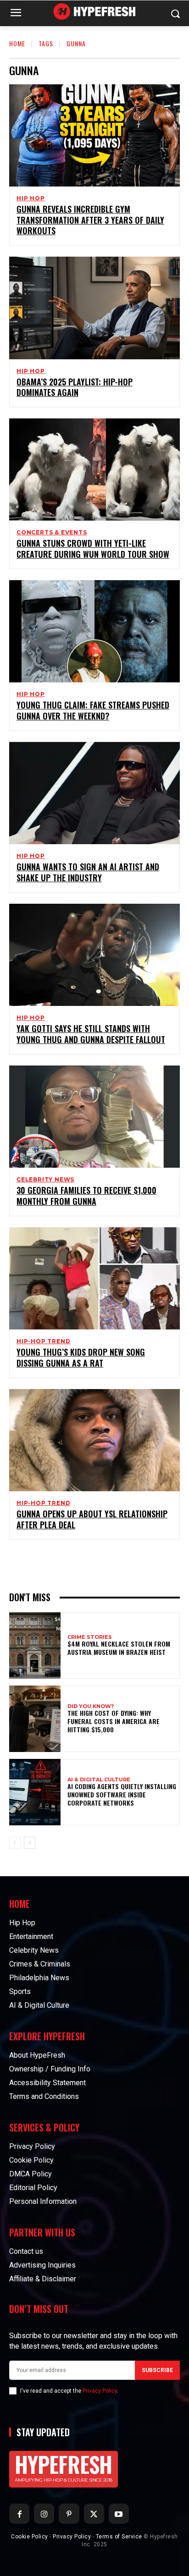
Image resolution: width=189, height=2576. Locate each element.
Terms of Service (119, 2537)
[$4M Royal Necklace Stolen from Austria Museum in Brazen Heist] (35, 1645)
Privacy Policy (100, 2391)
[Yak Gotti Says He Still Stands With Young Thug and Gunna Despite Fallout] (94, 955)
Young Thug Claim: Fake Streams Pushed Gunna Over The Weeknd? (93, 710)
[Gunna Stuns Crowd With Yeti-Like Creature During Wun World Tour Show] (94, 470)
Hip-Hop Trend (43, 1341)
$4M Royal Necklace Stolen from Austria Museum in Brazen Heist (119, 1648)
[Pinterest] (69, 2514)
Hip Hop (31, 198)
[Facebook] (19, 2514)
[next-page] (30, 1843)
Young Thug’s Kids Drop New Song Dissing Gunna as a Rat (81, 1357)
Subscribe (157, 2370)
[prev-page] (15, 1843)
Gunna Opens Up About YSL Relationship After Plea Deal (92, 1519)
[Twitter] (94, 2514)
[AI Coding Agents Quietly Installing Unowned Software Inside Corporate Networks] (35, 1792)
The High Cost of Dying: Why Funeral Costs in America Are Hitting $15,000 (114, 1721)
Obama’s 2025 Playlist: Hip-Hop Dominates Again (75, 387)
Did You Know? (91, 1706)
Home (17, 43)
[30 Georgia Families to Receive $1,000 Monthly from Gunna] (94, 1117)
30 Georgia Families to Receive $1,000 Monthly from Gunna (86, 1195)
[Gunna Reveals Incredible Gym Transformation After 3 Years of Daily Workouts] (94, 135)
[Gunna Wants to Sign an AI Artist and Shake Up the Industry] (94, 793)
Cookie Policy (30, 2537)
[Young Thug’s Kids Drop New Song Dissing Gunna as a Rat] (94, 1278)
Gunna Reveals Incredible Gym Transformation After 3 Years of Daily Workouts (90, 220)
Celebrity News (45, 1180)
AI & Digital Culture (99, 1780)
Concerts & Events (52, 533)
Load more (91, 1561)
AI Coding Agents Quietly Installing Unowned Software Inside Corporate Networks (122, 1794)
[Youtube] (119, 2514)
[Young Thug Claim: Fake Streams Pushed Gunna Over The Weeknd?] (94, 631)
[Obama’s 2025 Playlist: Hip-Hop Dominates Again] (94, 308)
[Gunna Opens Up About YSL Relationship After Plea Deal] (94, 1440)
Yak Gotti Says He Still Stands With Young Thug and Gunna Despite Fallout (91, 1034)
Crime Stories (90, 1637)
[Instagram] (44, 2514)
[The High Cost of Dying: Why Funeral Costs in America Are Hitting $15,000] (35, 1719)
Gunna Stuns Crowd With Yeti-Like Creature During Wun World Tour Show (93, 548)
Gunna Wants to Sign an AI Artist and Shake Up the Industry (88, 872)
